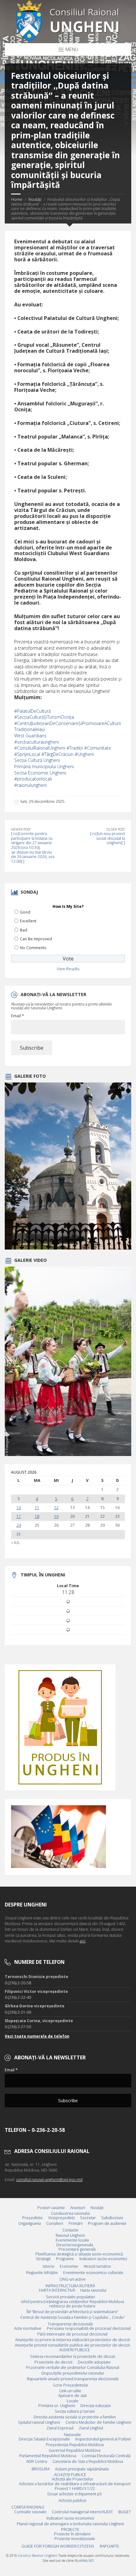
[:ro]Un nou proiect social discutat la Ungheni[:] (108, 838)
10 (19, 1508)
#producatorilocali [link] (33, 779)
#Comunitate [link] (98, 748)
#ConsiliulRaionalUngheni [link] (40, 748)
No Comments (33, 948)
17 (19, 1517)
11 (37, 1508)
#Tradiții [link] (75, 748)
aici (83, 1941)
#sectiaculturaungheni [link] (37, 742)
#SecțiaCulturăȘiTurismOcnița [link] (44, 717)
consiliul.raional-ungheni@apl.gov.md (49, 2180)
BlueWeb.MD (84, 2561)
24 (19, 1525)
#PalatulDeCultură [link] (32, 711)
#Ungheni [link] (84, 754)
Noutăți (35, 199)
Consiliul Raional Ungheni (38, 2556)
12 (56, 1508)
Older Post (116, 829)
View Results (68, 969)
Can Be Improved (36, 939)
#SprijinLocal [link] (27, 754)
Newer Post (21, 829)
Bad (24, 930)
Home (17, 199)
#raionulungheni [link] (31, 785)
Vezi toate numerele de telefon (37, 2036)
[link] (30, 736)
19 (56, 1517)
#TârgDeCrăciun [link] (57, 754)
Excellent (28, 921)
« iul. (16, 1543)
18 (37, 1517)
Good (25, 912)
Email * (18, 1016)
